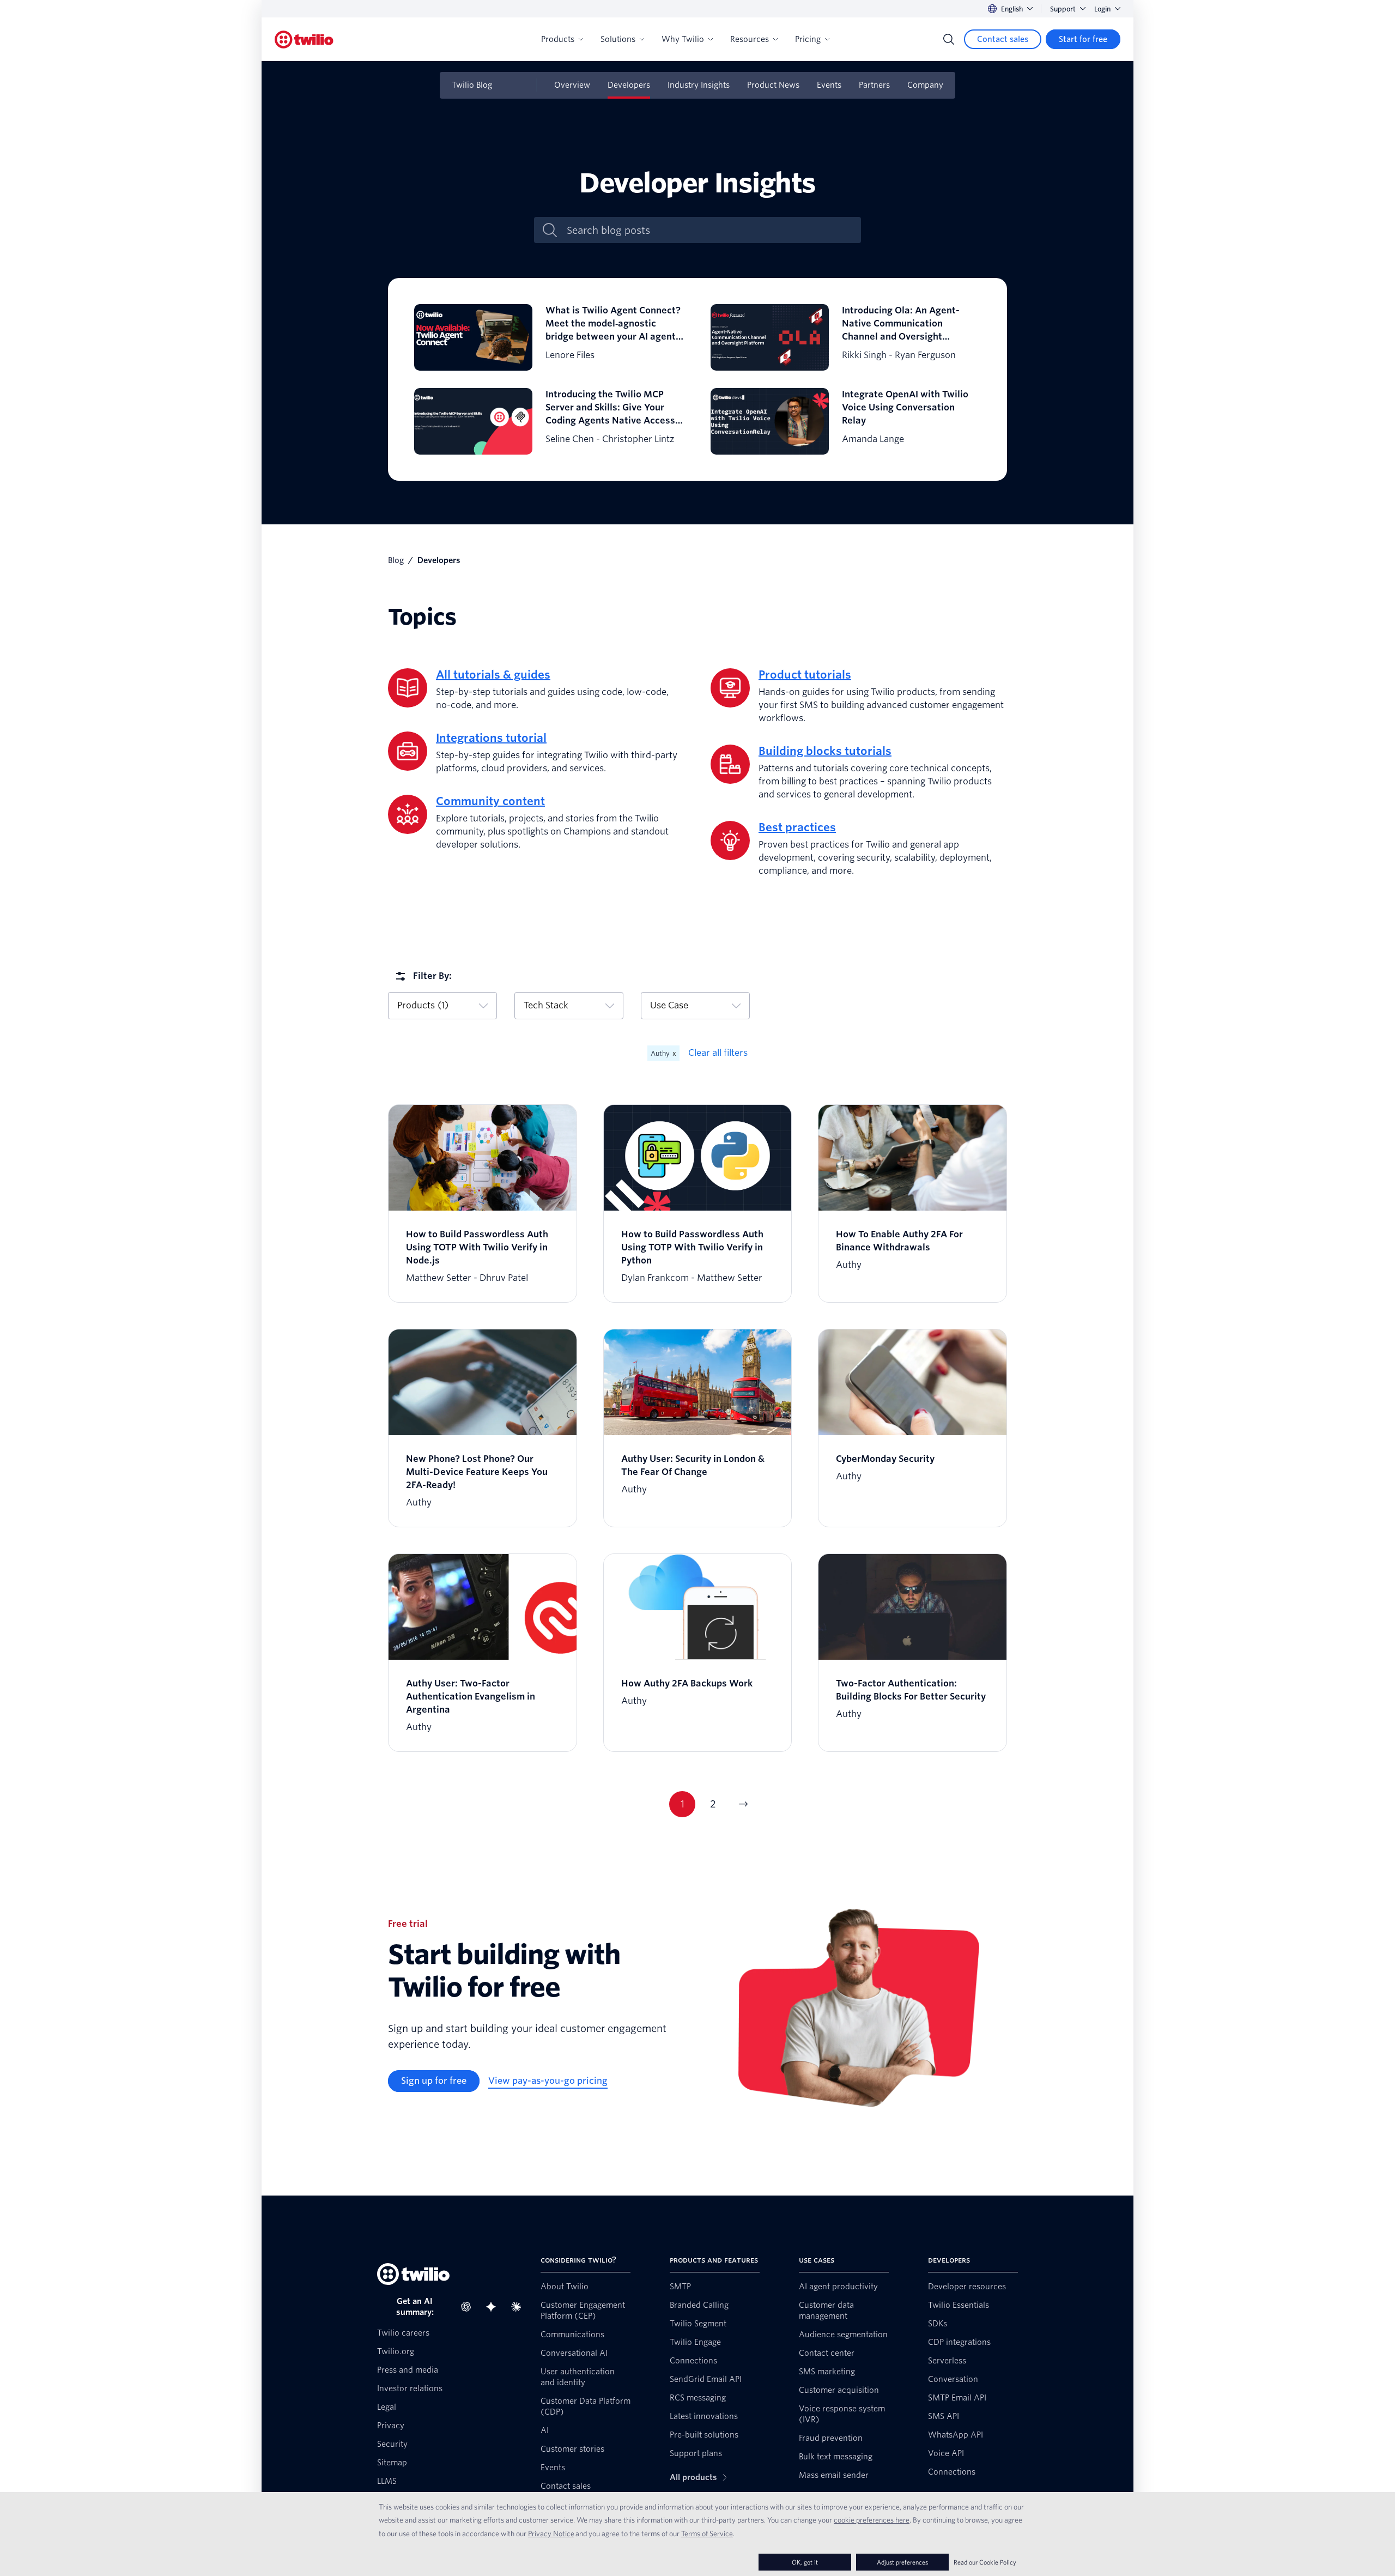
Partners (874, 85)
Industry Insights (699, 85)
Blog (396, 560)
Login (1102, 9)
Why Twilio (683, 39)
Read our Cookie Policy (985, 2562)
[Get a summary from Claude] (519, 2307)
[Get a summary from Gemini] (494, 2307)
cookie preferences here (872, 2520)
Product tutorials (805, 675)
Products (558, 39)
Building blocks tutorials (825, 751)
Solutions (618, 39)
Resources (750, 39)
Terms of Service (707, 2533)
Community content (490, 801)
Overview (572, 85)
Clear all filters (718, 1053)
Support (1063, 9)
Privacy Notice (551, 2533)
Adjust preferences (902, 2562)
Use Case (669, 1005)
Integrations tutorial (491, 738)
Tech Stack (546, 1005)
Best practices (797, 827)
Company (925, 85)
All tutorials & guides (493, 675)
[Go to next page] (743, 1804)
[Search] (949, 39)
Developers (629, 85)
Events (829, 85)
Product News (773, 85)
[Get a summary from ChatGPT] (469, 2307)
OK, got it (805, 2562)
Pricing (808, 39)
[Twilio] (304, 40)
